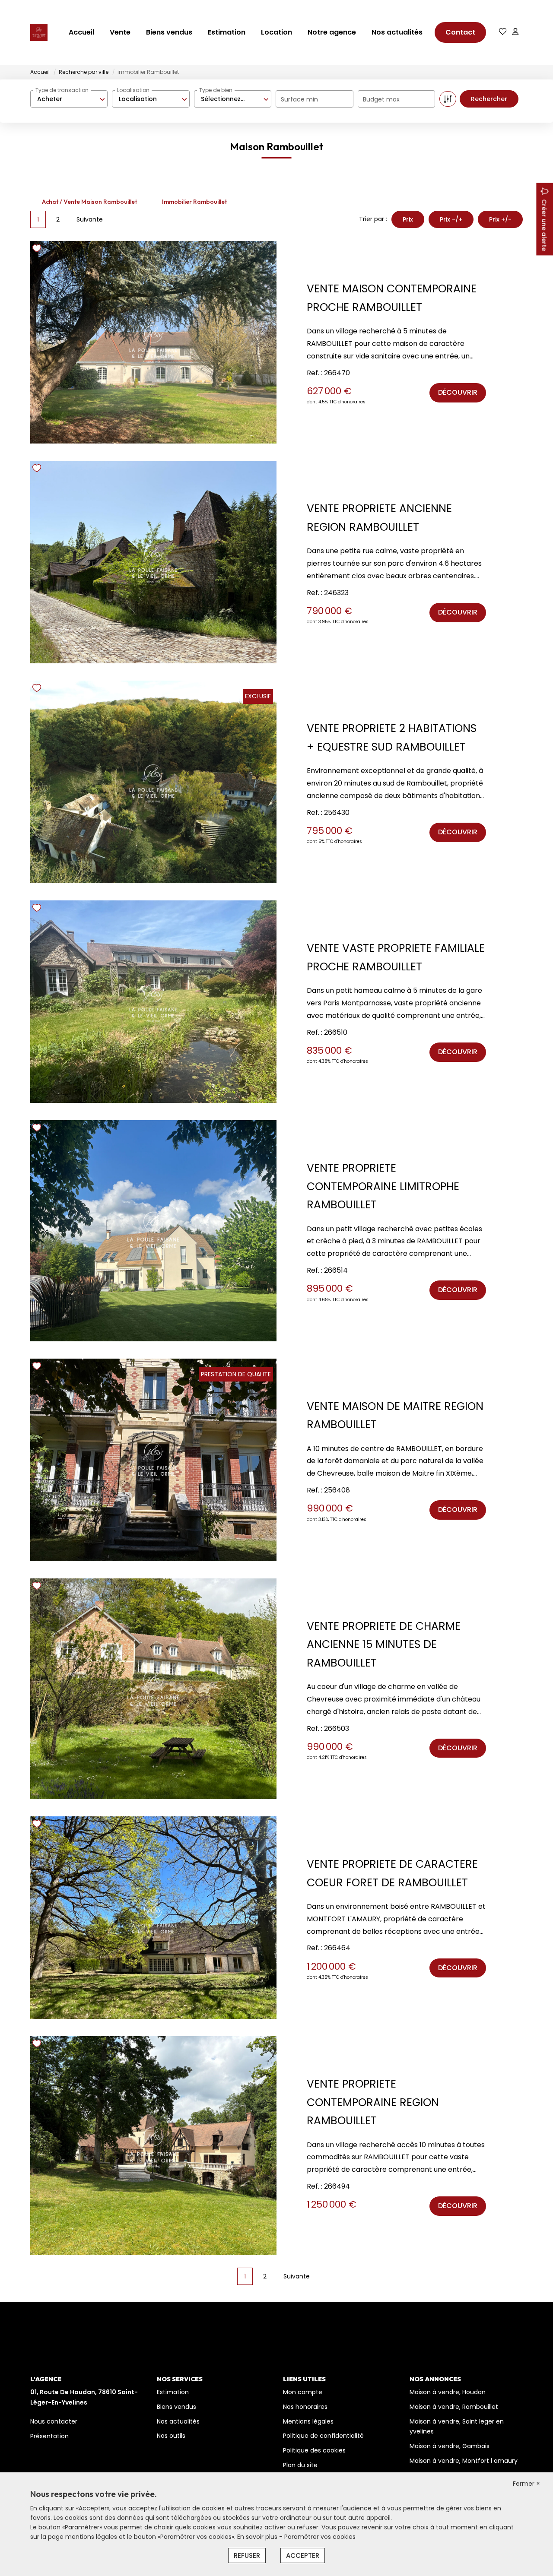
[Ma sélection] (503, 32)
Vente (120, 32)
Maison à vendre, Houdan (448, 2392)
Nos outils (171, 2436)
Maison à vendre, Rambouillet (454, 2407)
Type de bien (216, 90)
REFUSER (247, 2555)
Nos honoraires (305, 2407)
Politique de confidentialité (323, 2436)
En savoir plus (258, 2537)
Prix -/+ (451, 219)
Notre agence (332, 32)
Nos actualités (397, 32)
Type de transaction (62, 90)
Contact (460, 32)
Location (276, 32)
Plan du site (300, 2465)
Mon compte (303, 2392)
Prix (408, 219)
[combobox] (69, 99)
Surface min (299, 99)
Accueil (81, 32)
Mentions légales (308, 2421)
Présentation (49, 2436)
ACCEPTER (303, 2555)
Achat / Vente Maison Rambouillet (89, 202)
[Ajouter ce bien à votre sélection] (38, 250)
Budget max (381, 99)
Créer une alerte (544, 225)
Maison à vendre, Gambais (450, 2446)
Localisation (133, 90)
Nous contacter (54, 2421)
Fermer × (526, 2484)
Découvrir (458, 392)
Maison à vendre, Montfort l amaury (464, 2461)
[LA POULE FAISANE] (39, 32)
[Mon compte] (515, 32)
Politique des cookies (314, 2450)
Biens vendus (169, 32)
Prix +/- (500, 219)
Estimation (227, 32)
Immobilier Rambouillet (194, 202)
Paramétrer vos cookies (320, 2537)
